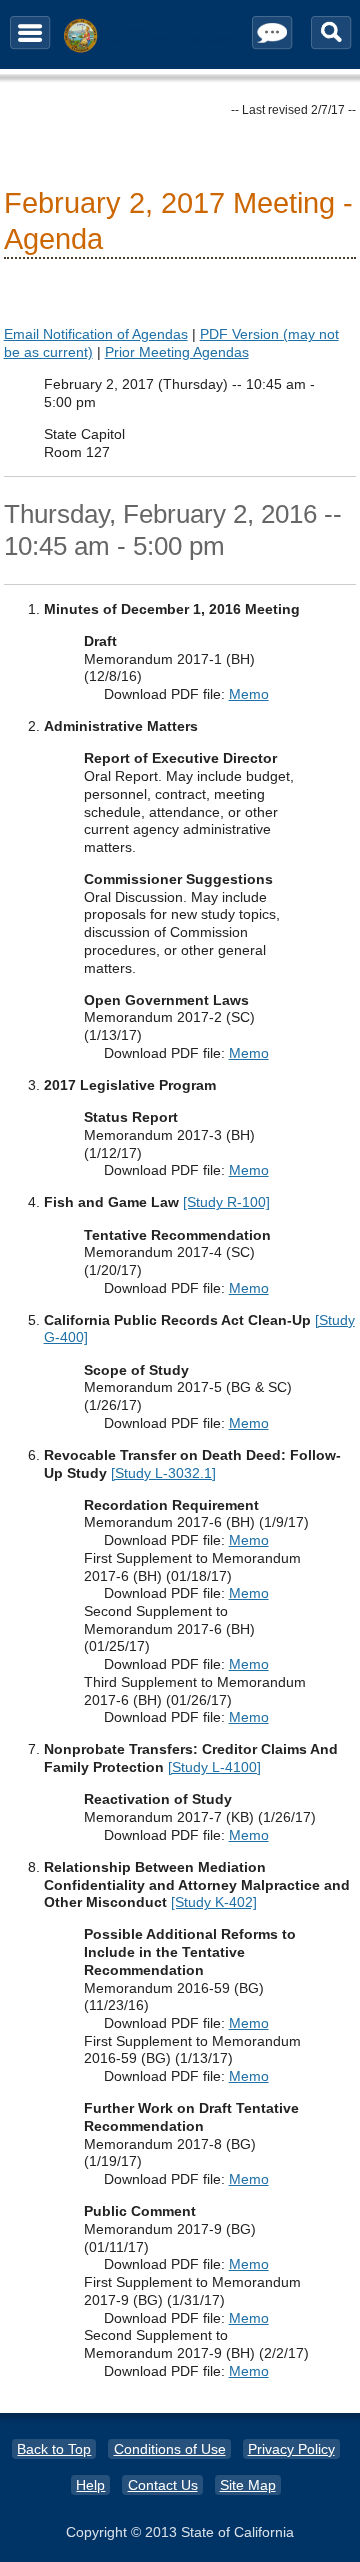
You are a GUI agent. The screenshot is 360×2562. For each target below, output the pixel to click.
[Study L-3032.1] (163, 1473)
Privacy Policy (291, 2449)
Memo (249, 694)
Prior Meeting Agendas (177, 352)
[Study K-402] (214, 1902)
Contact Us (163, 2485)
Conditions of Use (170, 2449)
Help (90, 2485)
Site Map (248, 2485)
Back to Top (54, 2449)
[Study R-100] (226, 1202)
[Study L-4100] (214, 1767)
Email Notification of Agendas (96, 334)
